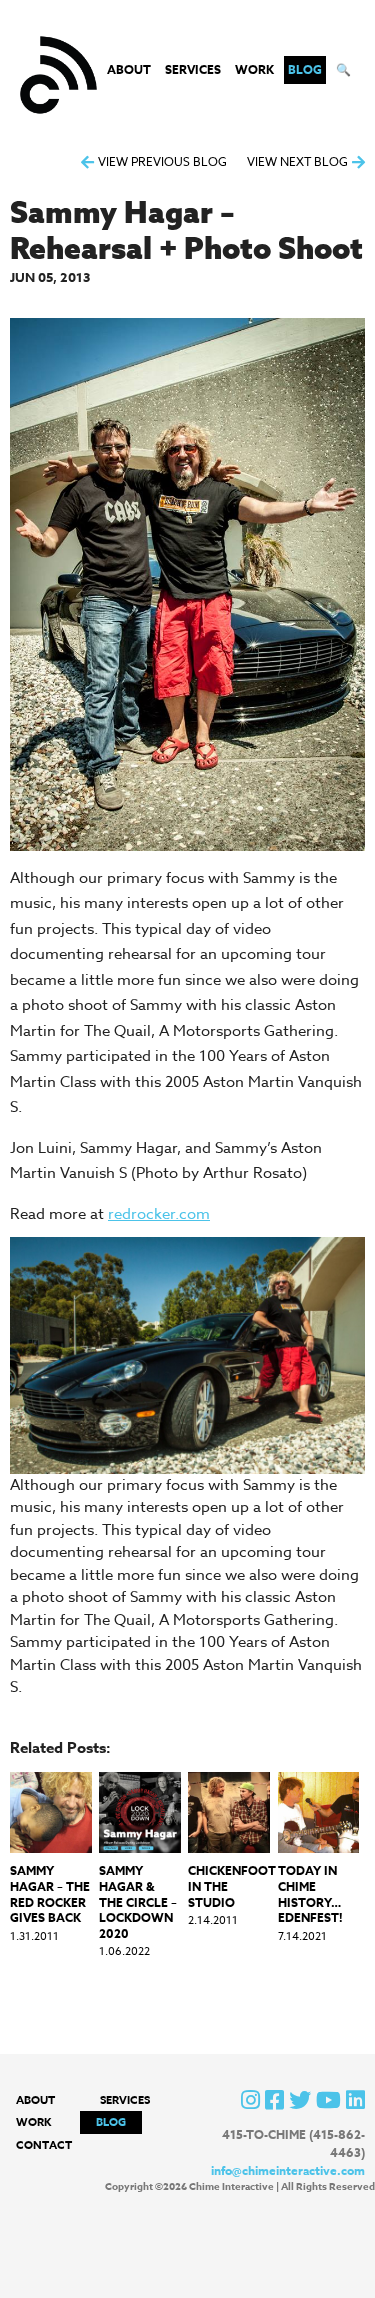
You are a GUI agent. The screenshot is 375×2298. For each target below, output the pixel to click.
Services (193, 69)
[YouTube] (328, 2100)
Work (254, 69)
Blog (305, 69)
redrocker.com (159, 1214)
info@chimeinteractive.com (288, 2170)
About (129, 69)
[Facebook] (274, 2100)
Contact (44, 2144)
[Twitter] (300, 2100)
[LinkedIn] (355, 2100)
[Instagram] (250, 2100)
